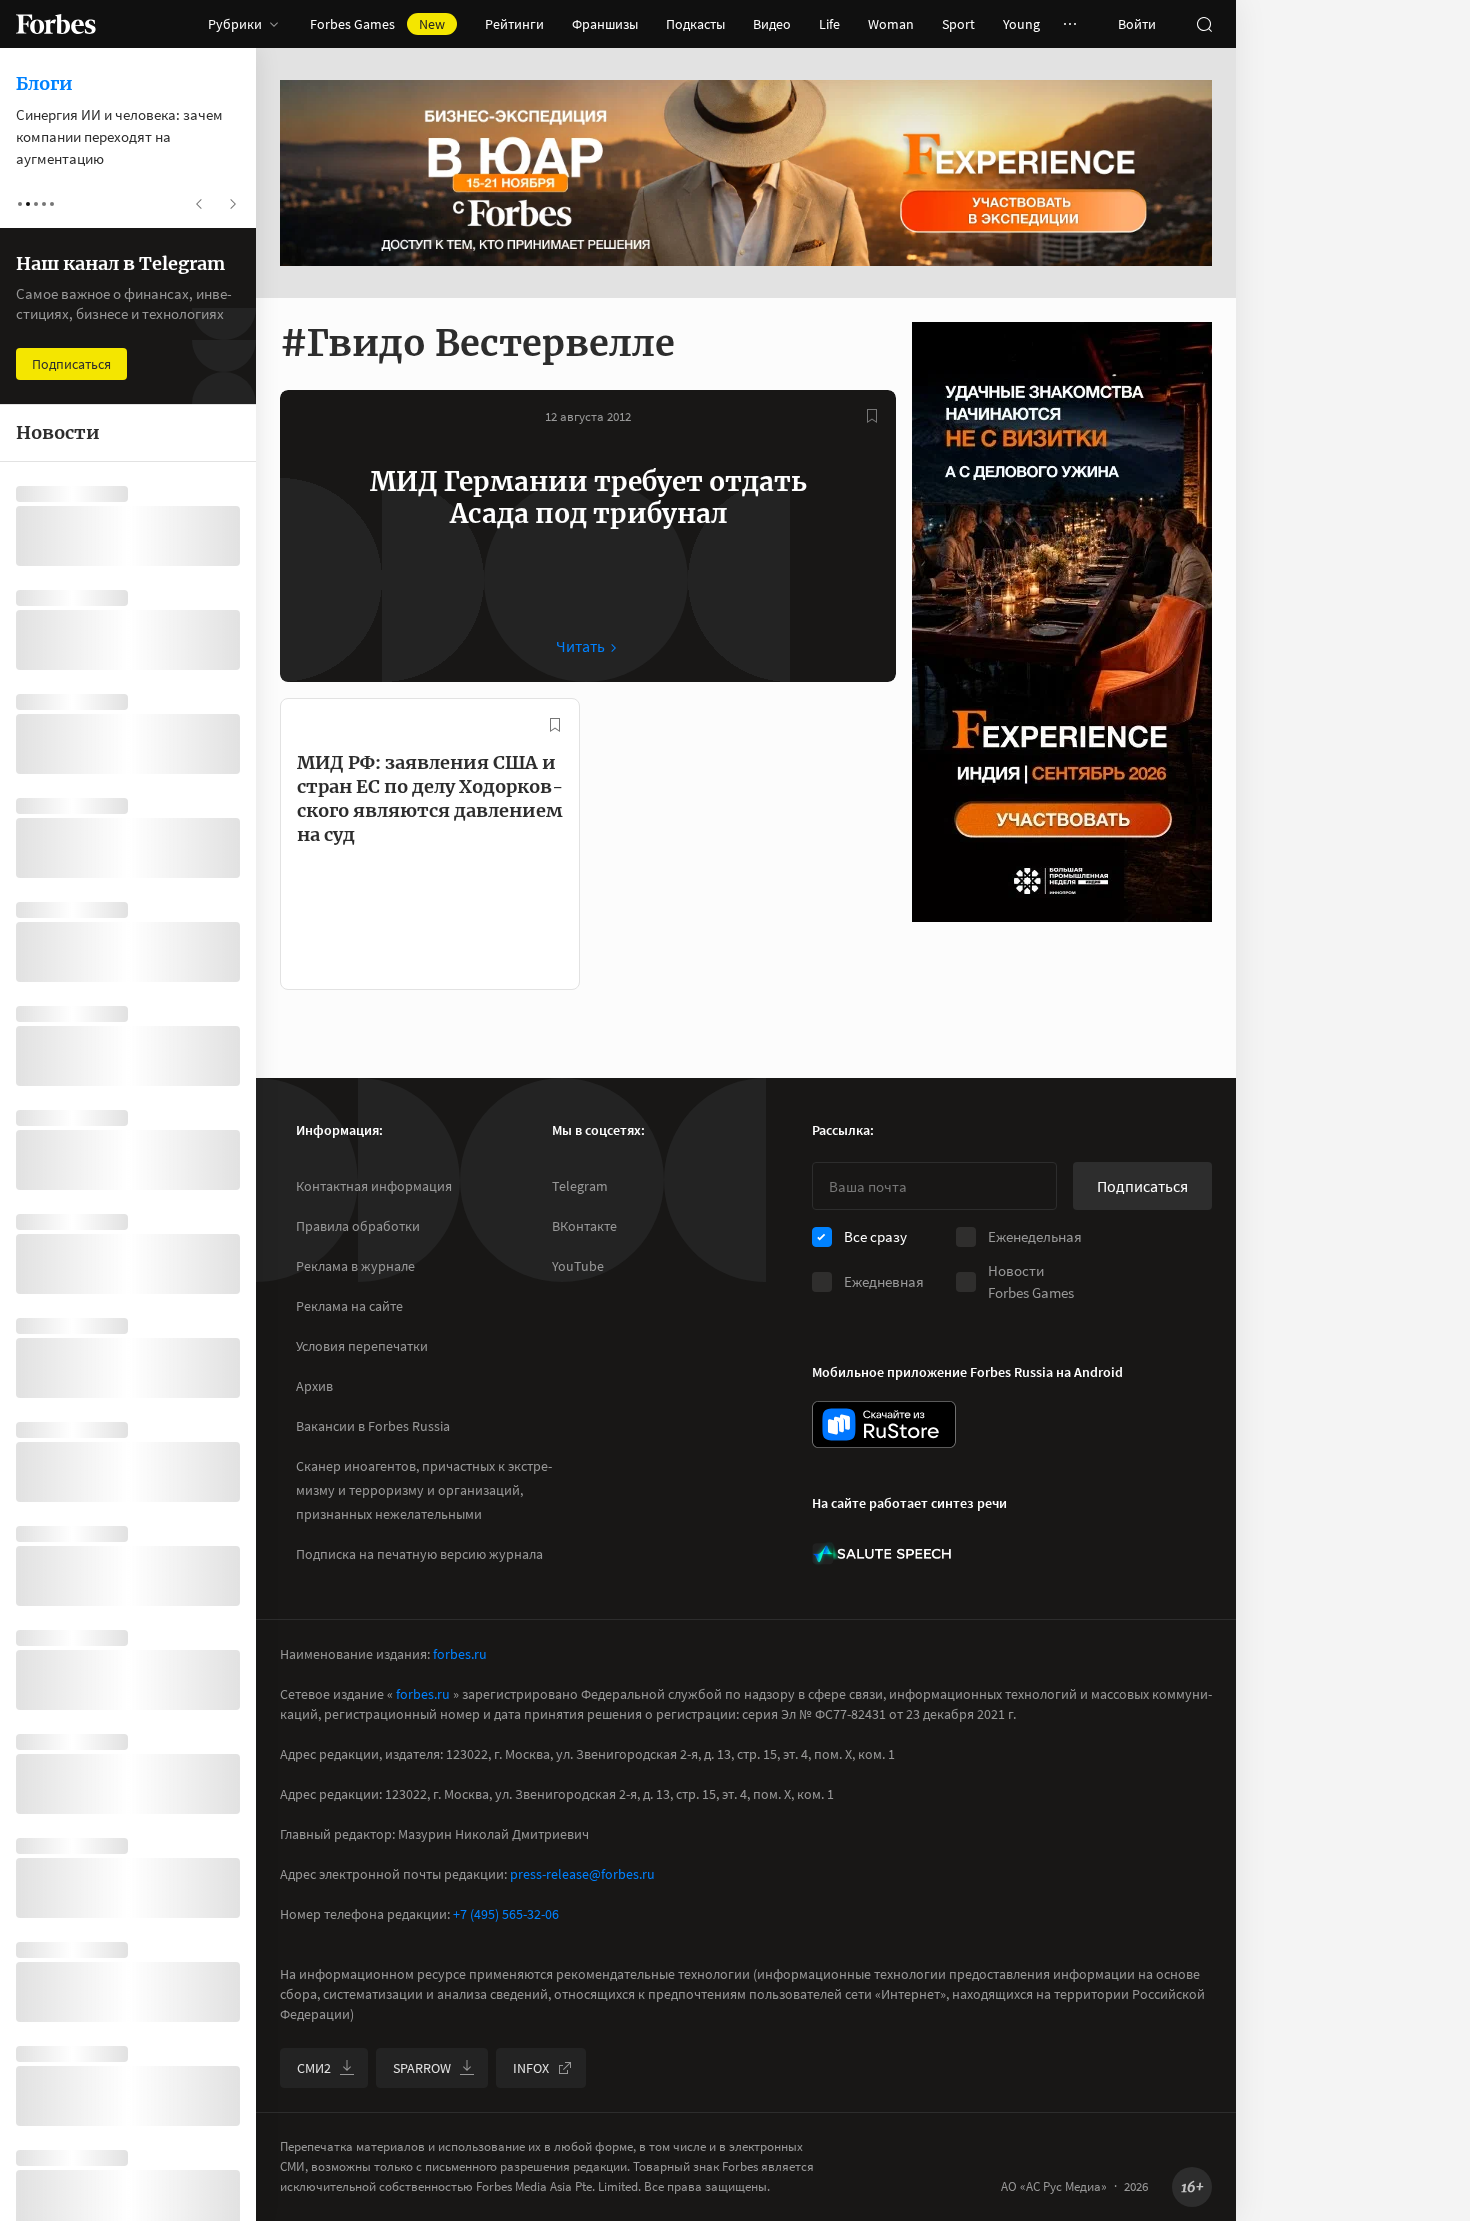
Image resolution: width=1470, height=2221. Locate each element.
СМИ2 (314, 2068)
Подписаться (1142, 1186)
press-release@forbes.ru (582, 1874)
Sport (958, 24)
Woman (891, 24)
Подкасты (695, 24)
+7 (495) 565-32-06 (506, 1914)
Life (829, 24)
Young (1021, 24)
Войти (1137, 24)
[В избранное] (872, 416)
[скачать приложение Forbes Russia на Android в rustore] (884, 1424)
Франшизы (605, 24)
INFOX (531, 2068)
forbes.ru (460, 1654)
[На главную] (56, 24)
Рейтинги (514, 24)
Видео (772, 24)
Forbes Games (377, 24)
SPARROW (422, 2068)
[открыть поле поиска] (1204, 24)
